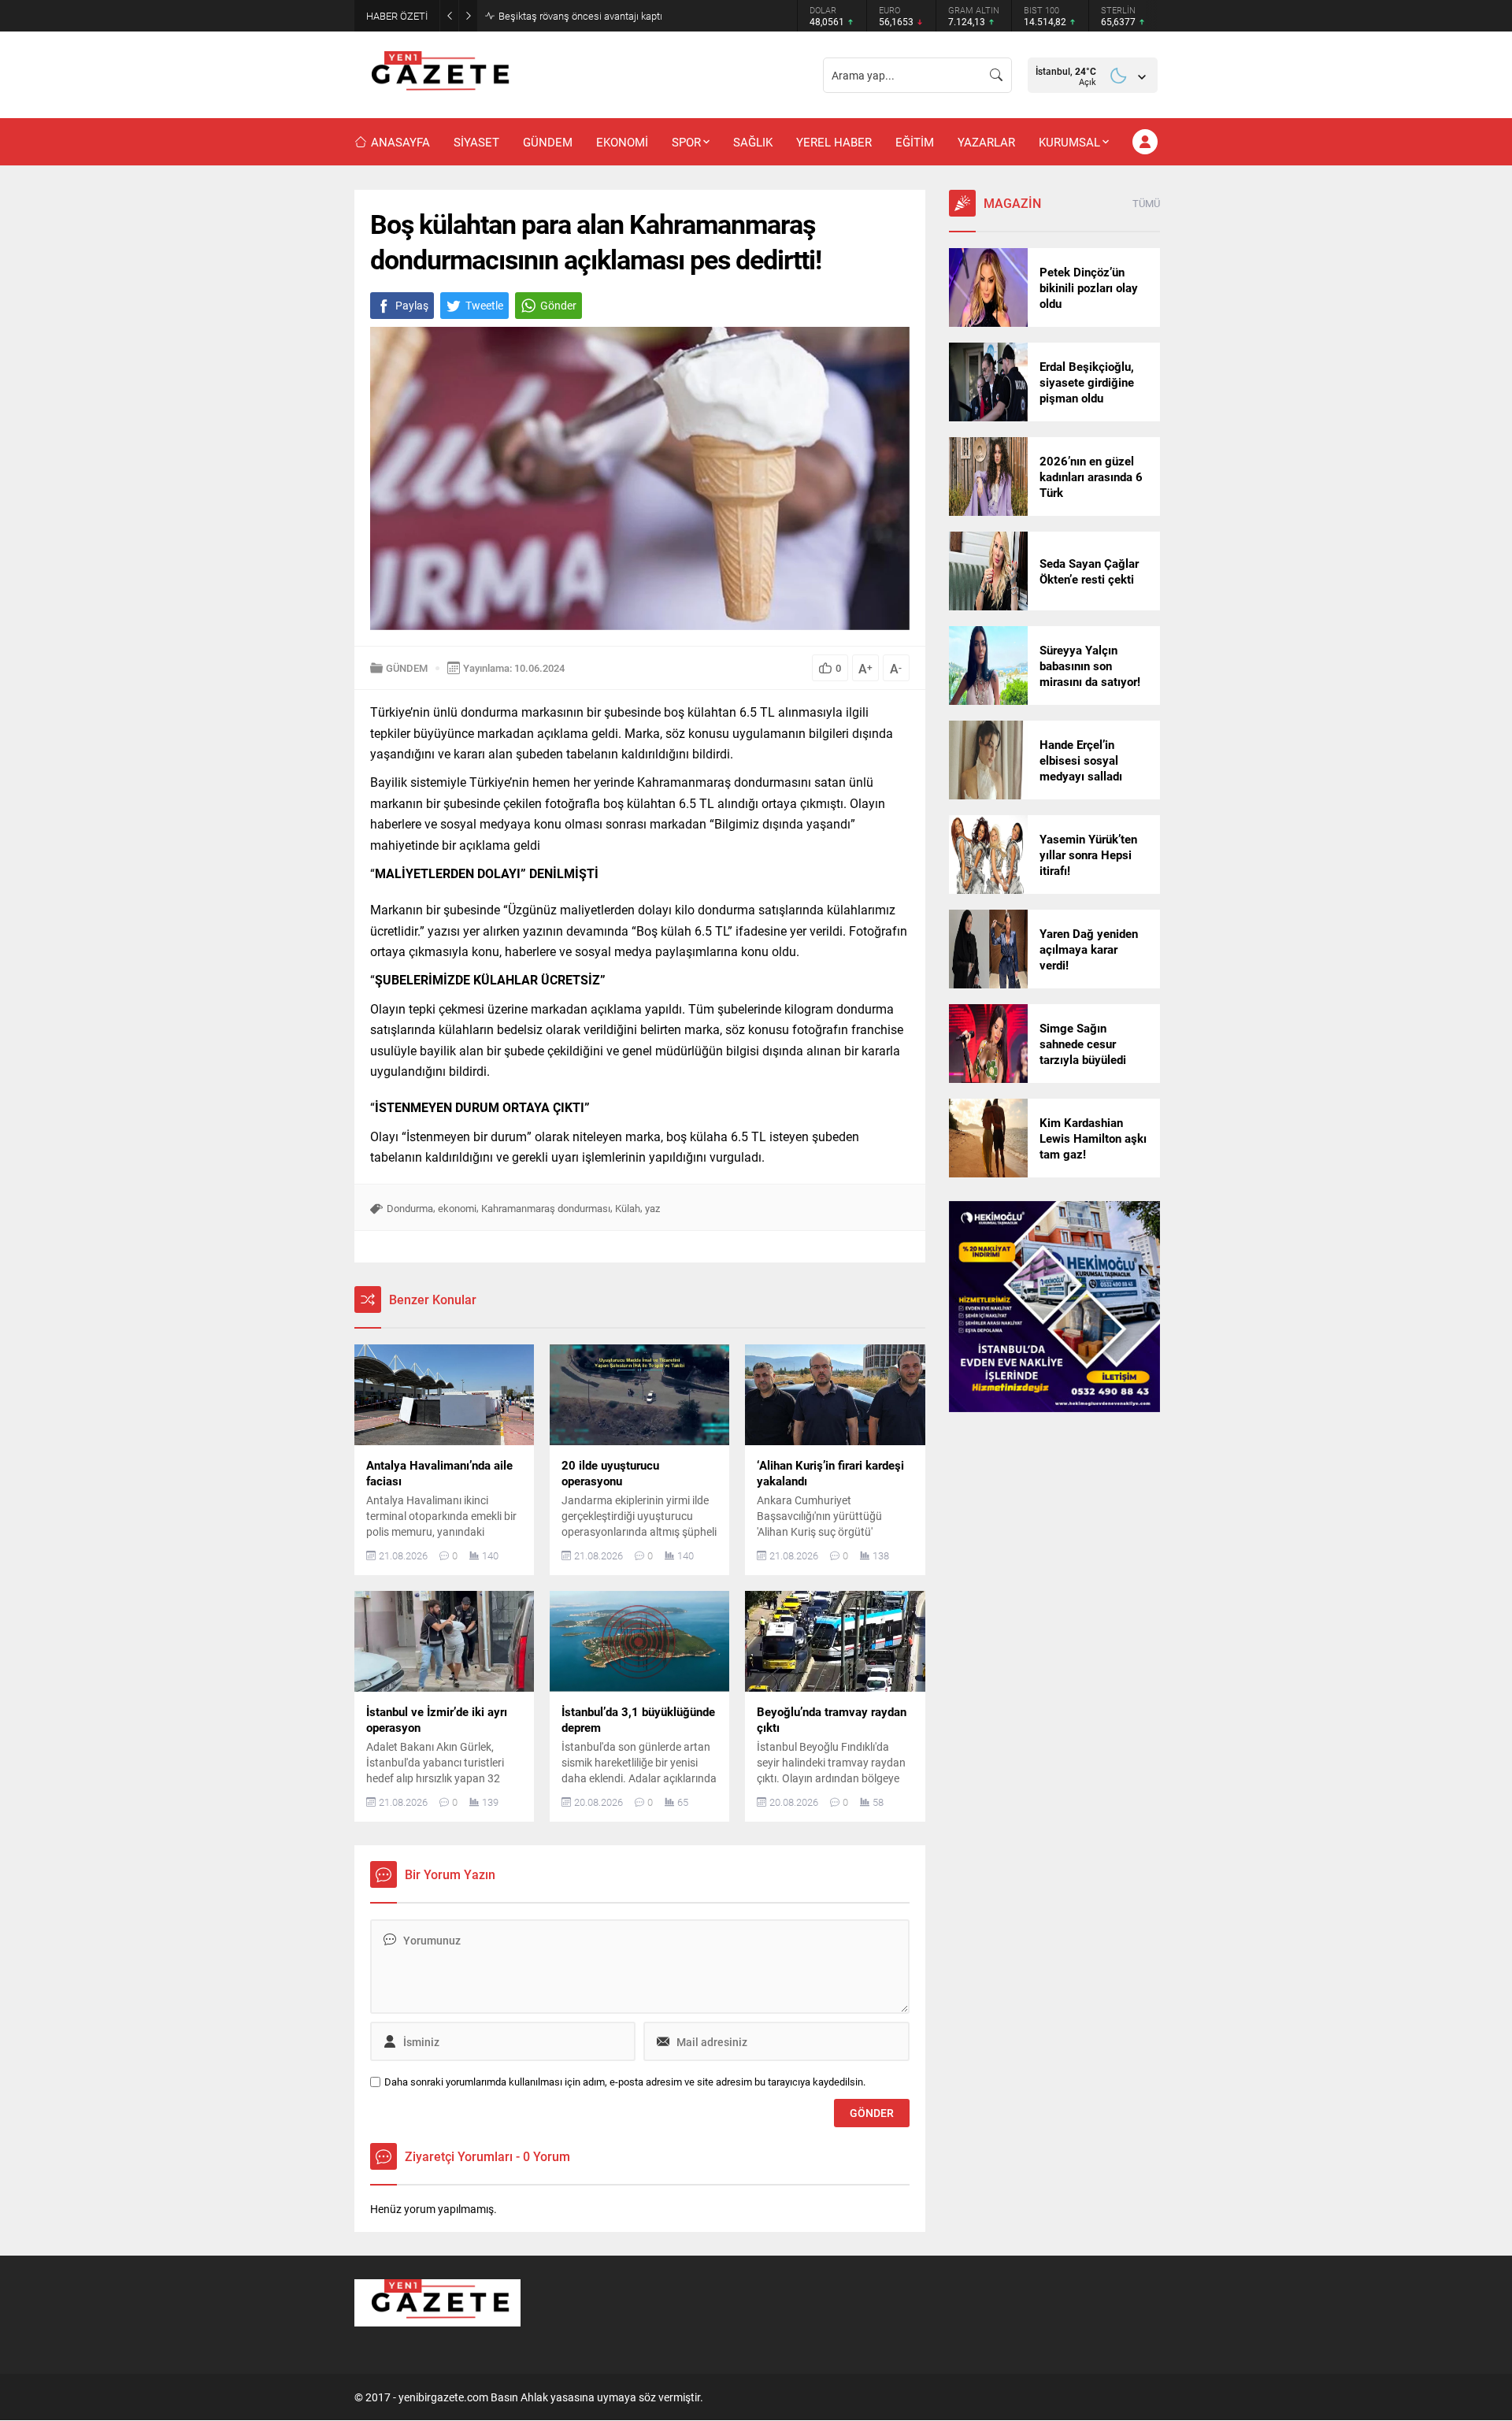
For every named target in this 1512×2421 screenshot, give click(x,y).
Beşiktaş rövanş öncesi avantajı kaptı (580, 16)
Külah (628, 1208)
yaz (652, 1208)
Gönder (558, 305)
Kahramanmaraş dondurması (546, 1208)
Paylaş (412, 305)
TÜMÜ (1146, 203)
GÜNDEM (407, 668)
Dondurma (410, 1208)
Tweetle (484, 305)
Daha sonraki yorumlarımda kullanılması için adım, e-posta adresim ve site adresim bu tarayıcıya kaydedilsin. (625, 2082)
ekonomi (457, 1208)
